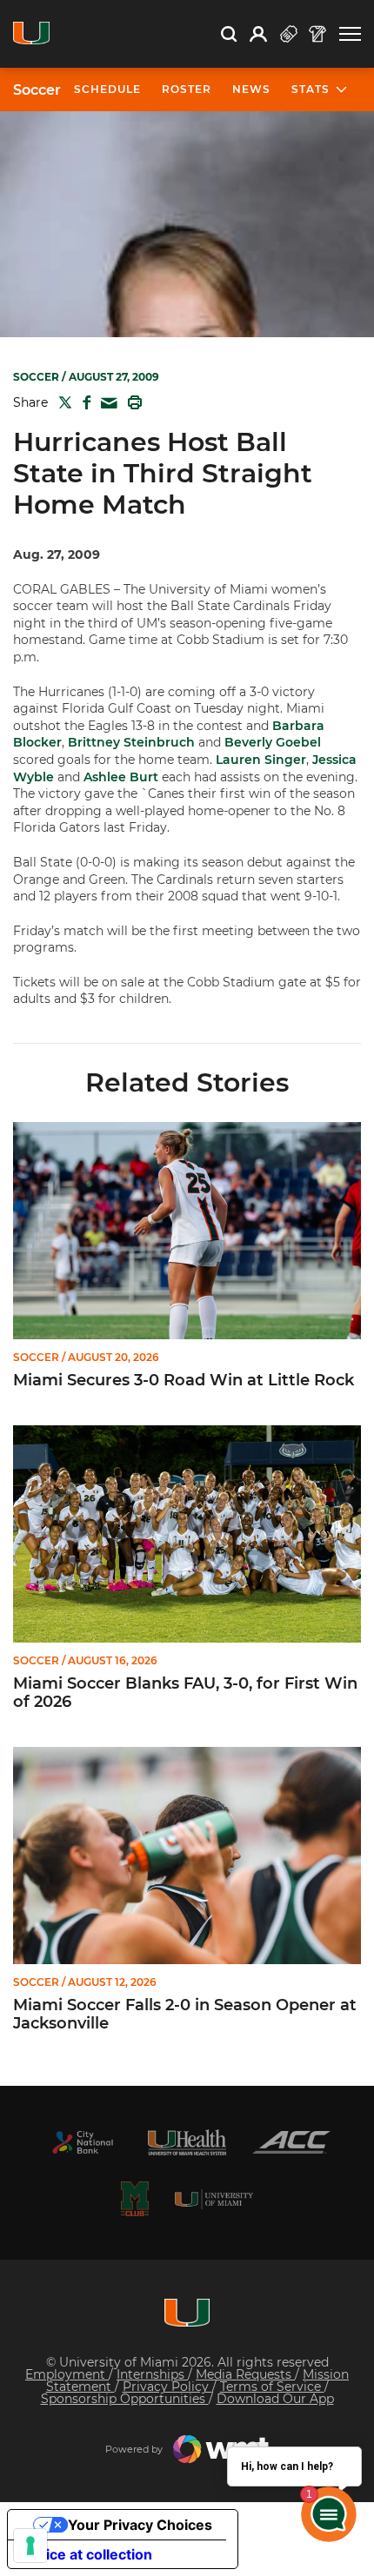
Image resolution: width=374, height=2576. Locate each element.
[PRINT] (131, 402)
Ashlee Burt (121, 777)
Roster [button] (187, 89)
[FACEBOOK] (83, 402)
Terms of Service (272, 2387)
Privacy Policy (167, 2387)
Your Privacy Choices (140, 2525)
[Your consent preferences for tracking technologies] (30, 2546)
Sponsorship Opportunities (125, 2399)
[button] (350, 34)
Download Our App (275, 2399)
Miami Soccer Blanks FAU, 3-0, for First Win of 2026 (185, 1693)
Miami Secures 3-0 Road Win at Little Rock (184, 1381)
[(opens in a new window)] (83, 2142)
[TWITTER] (62, 402)
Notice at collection (87, 2554)
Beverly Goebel (273, 742)
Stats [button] (311, 89)
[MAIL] (106, 404)
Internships (152, 2374)
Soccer (37, 90)
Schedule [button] (107, 89)
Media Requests (245, 2374)
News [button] (251, 89)
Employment (67, 2374)
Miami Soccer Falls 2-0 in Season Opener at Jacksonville (185, 2015)
